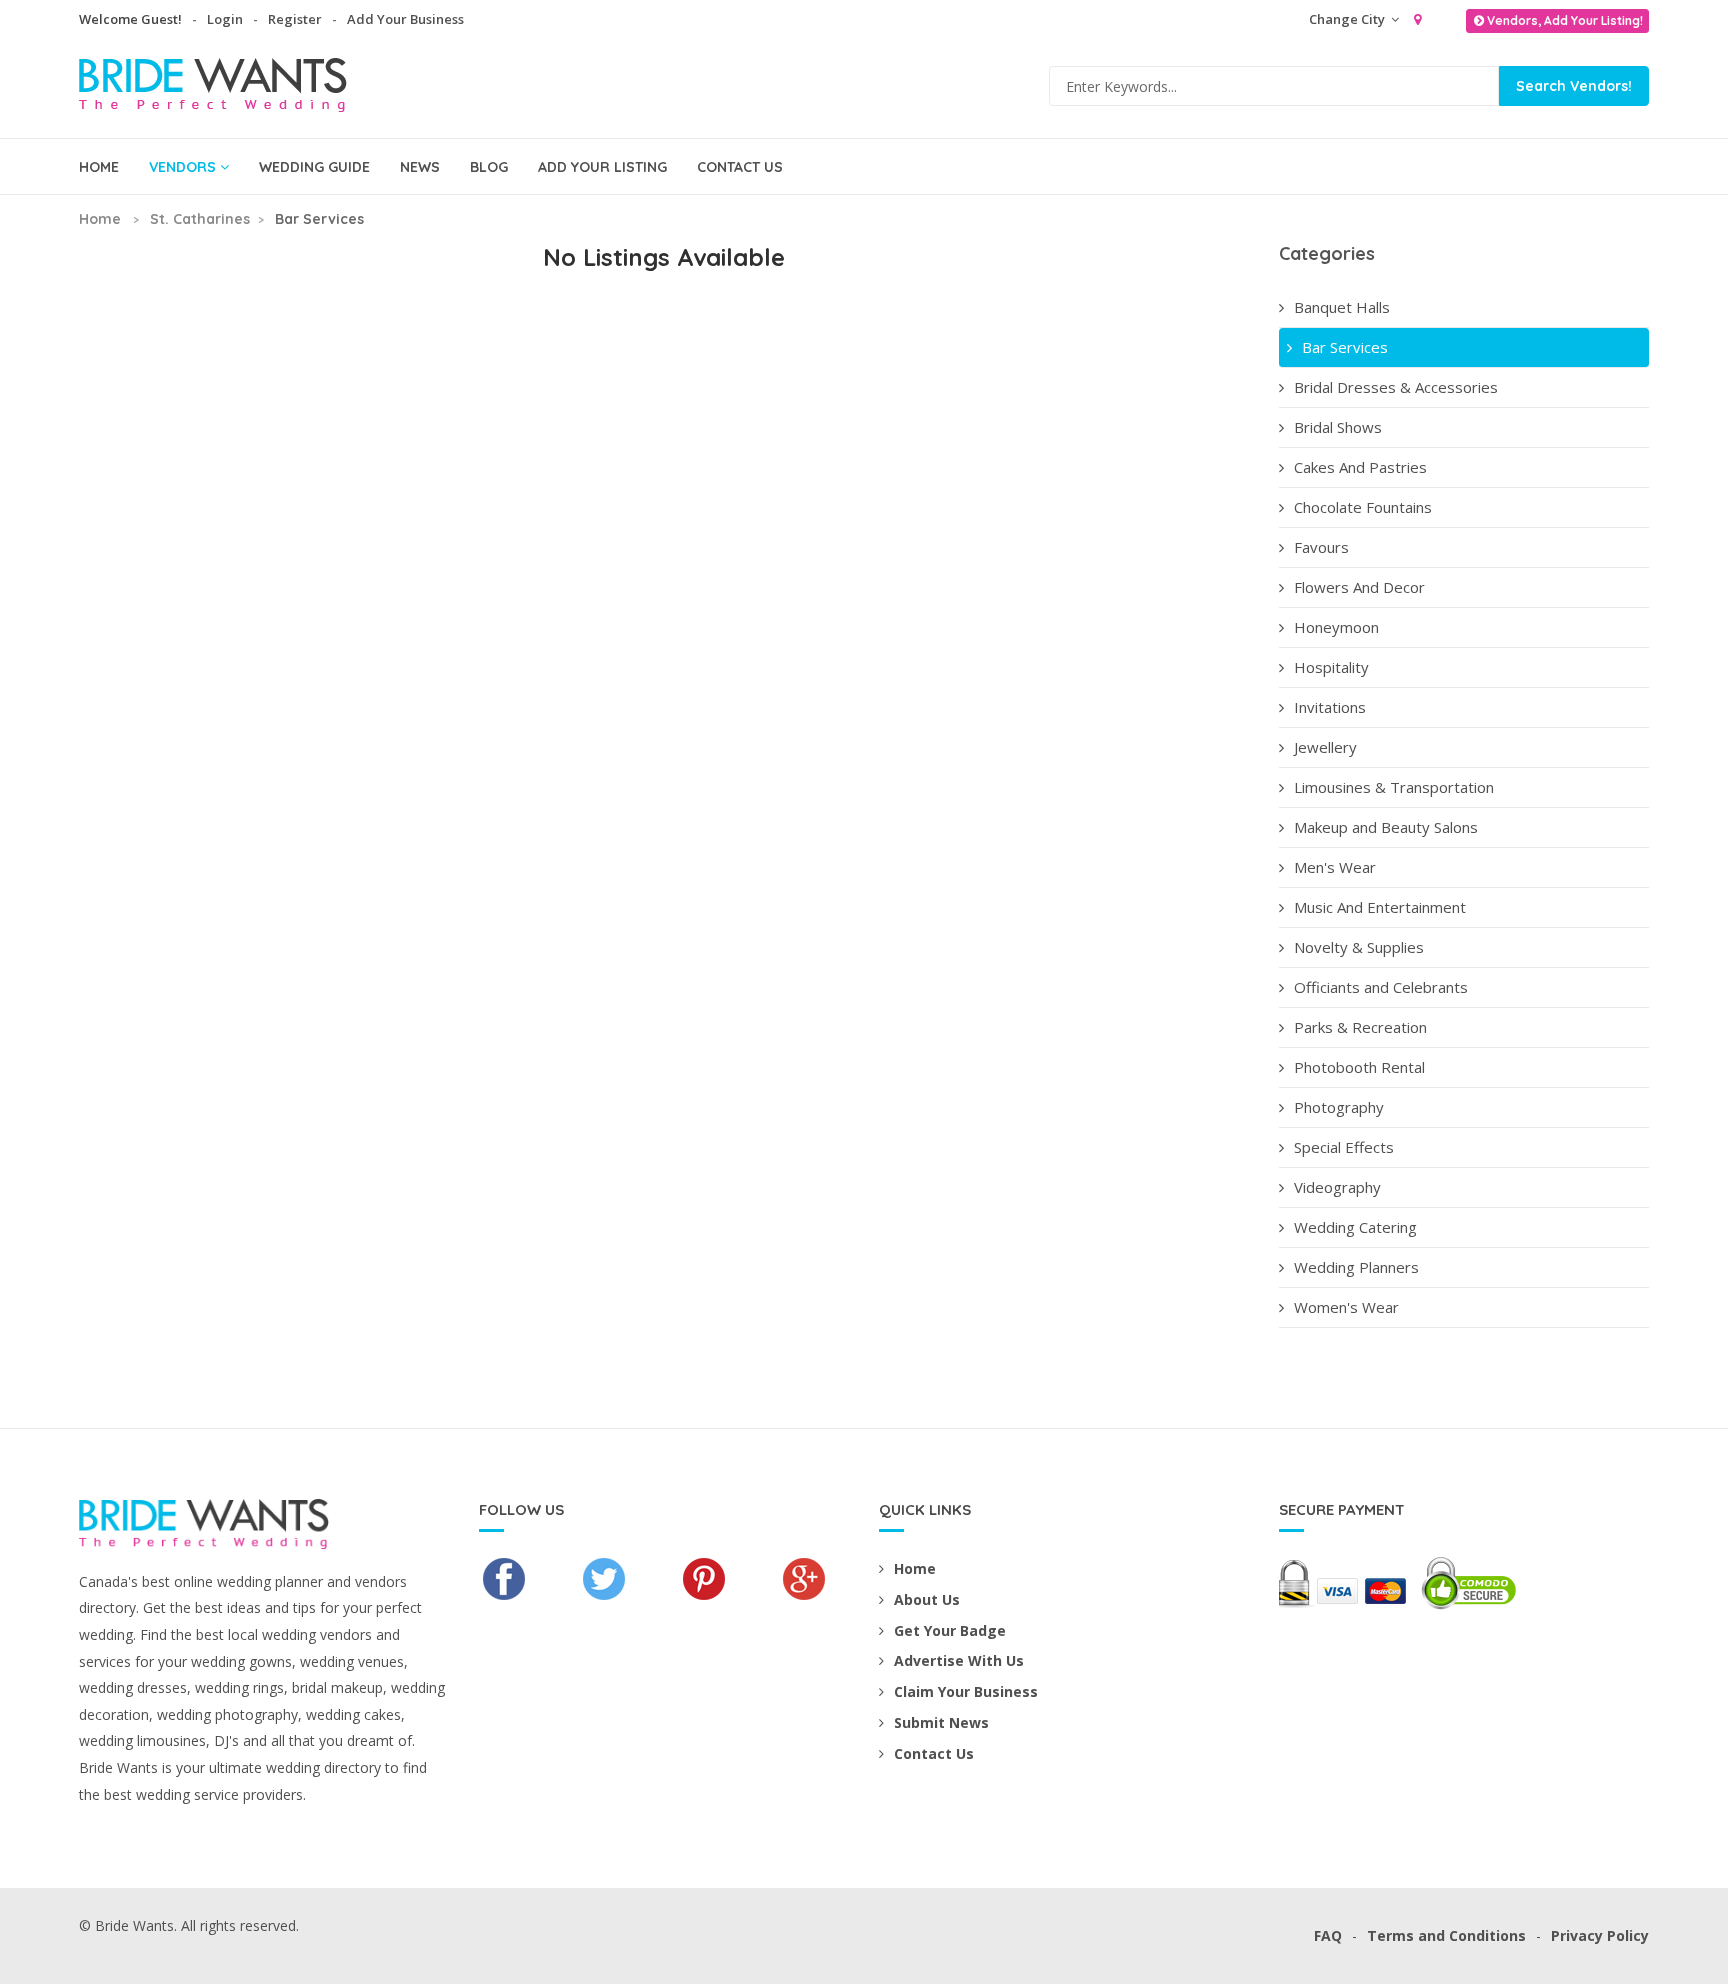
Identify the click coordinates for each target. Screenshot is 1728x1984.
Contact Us (740, 167)
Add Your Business (405, 19)
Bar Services (1345, 347)
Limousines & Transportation (1394, 787)
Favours (1321, 547)
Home (99, 167)
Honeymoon (1336, 627)
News (420, 167)
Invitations (1330, 707)
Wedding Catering (1355, 1227)
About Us (927, 1599)
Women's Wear (1346, 1307)
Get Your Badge (950, 1630)
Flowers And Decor (1359, 587)
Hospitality (1331, 667)
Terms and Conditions (1446, 1935)
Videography (1337, 1187)
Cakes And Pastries (1360, 467)
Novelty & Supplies (1359, 947)
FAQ (1328, 1935)
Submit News (941, 1722)
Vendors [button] (182, 167)
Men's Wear (1335, 867)
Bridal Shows (1338, 427)
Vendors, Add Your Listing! (1565, 20)
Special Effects (1344, 1147)
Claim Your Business (966, 1691)
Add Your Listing (602, 167)
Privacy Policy (1600, 1935)
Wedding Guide (314, 167)
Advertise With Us (959, 1660)
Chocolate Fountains (1363, 507)
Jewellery (1325, 747)
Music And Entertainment (1380, 907)
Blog (489, 167)
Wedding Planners (1356, 1267)
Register (295, 19)
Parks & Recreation (1360, 1027)
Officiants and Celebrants (1381, 987)
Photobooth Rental (1359, 1067)
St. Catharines (200, 219)
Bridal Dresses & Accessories (1396, 387)
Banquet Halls (1342, 307)
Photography (1339, 1107)
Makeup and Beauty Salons (1386, 827)
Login (225, 19)
